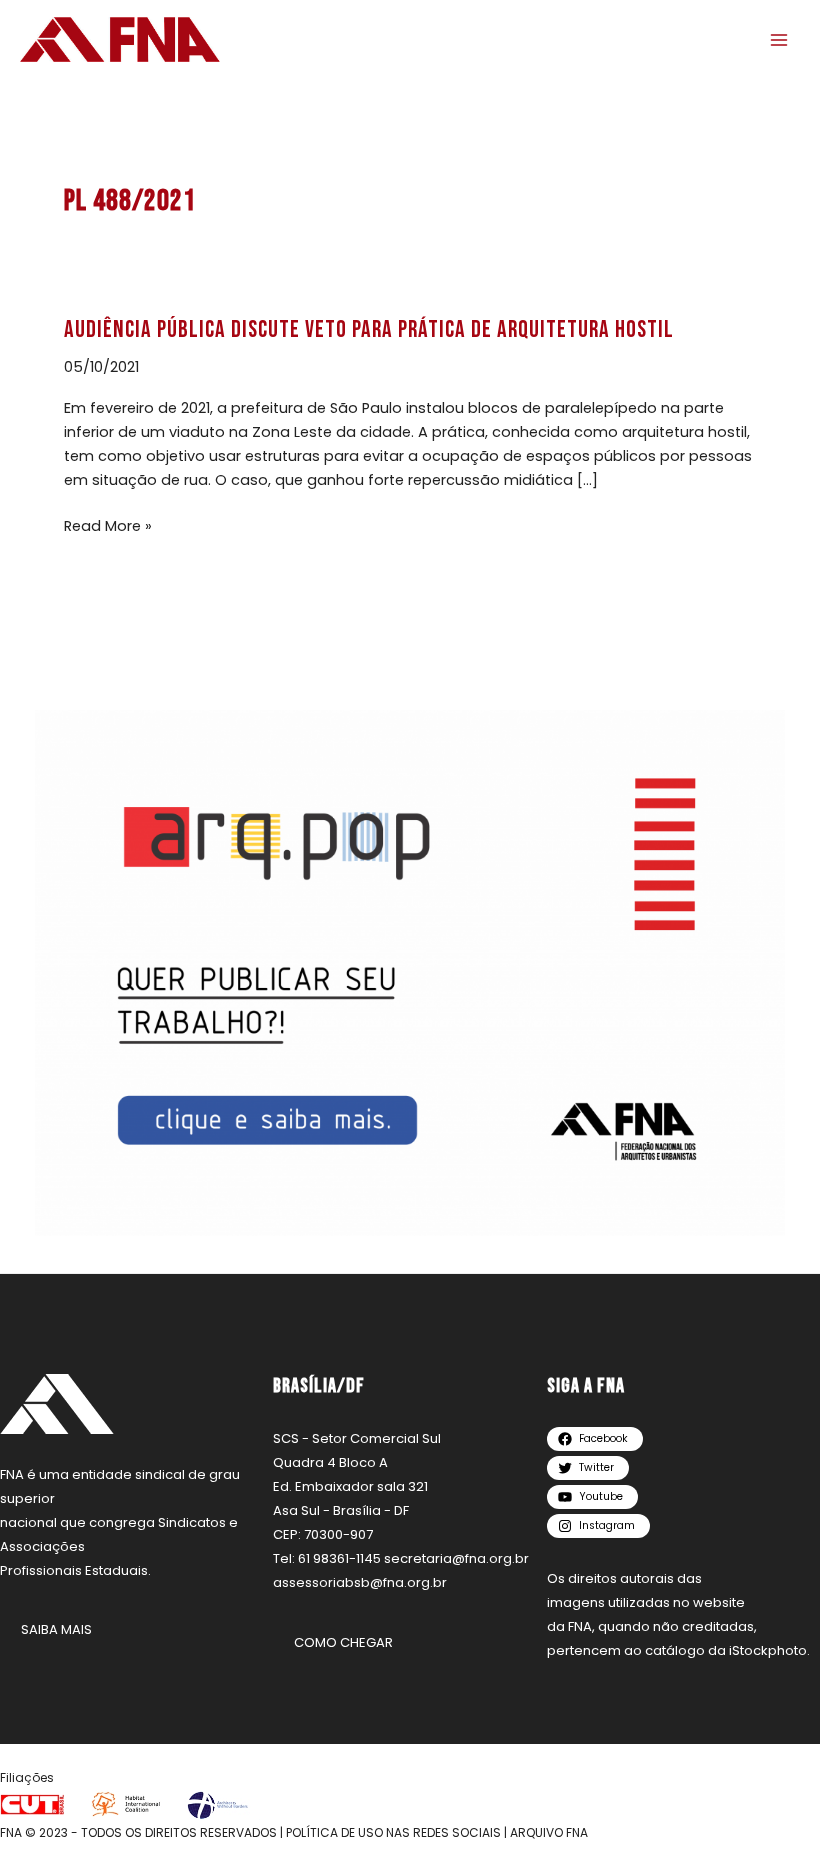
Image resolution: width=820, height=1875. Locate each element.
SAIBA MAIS (56, 1629)
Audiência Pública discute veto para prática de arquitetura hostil (369, 330)
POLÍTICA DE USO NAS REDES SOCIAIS (393, 1832)
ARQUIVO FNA (549, 1832)
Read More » (108, 525)
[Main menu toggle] (779, 40)
